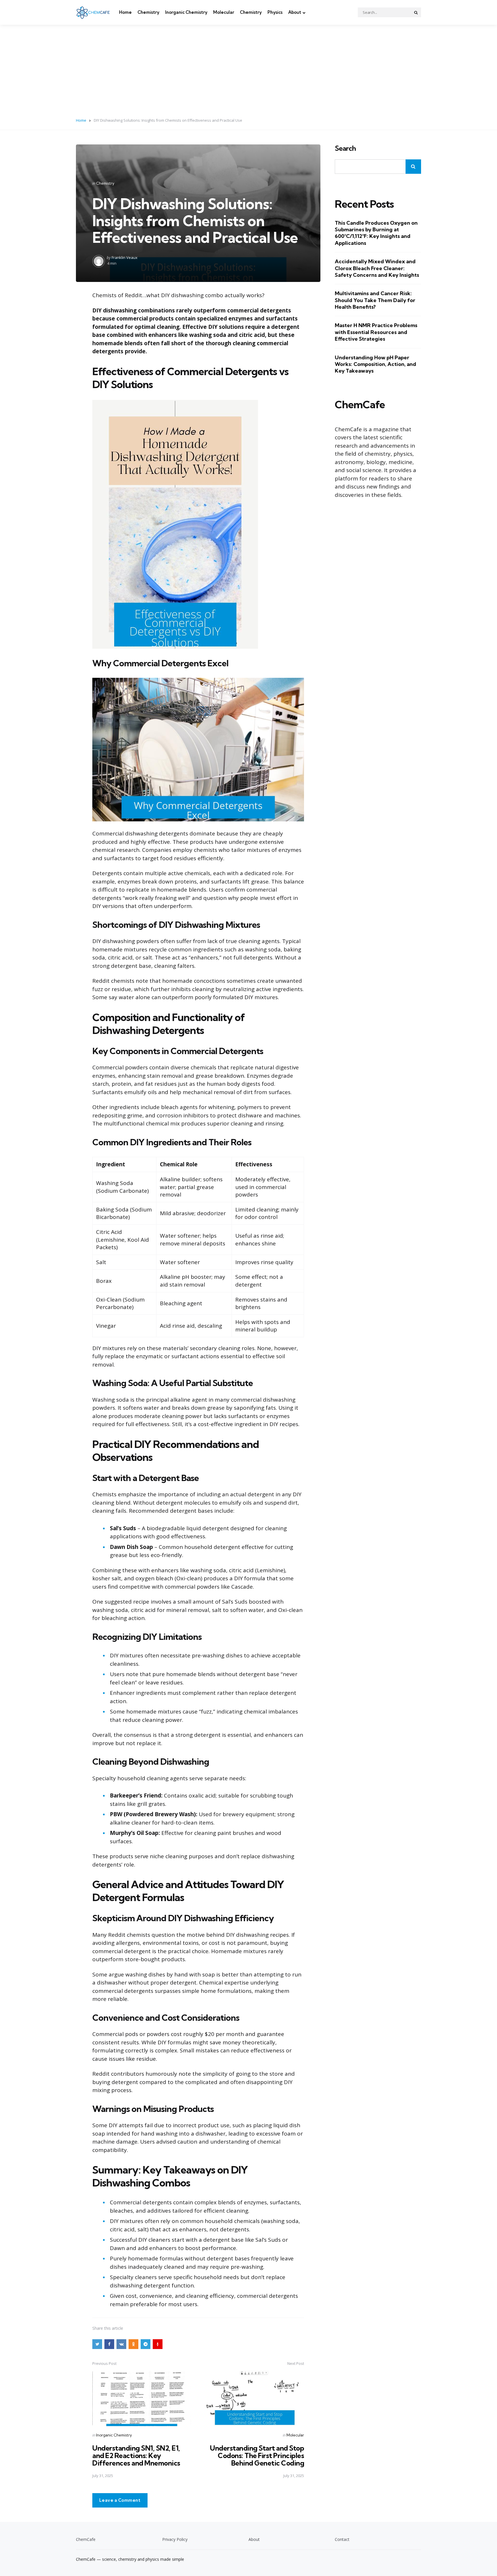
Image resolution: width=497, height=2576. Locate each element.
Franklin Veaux (125, 257)
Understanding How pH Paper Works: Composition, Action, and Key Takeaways (375, 364)
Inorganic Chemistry (186, 12)
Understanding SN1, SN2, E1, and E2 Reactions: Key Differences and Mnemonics (136, 2456)
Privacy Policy (175, 2539)
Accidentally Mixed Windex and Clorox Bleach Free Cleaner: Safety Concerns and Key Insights (377, 268)
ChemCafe (86, 2539)
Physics (275, 12)
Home (125, 12)
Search (345, 148)
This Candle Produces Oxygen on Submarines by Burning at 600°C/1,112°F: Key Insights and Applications (376, 233)
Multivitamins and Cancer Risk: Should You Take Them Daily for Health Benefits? (375, 300)
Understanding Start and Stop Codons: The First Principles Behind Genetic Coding (257, 2456)
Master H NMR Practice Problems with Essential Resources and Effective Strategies (376, 332)
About (295, 12)
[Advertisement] (248, 68)
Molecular (224, 12)
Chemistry (148, 12)
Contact (342, 2539)
